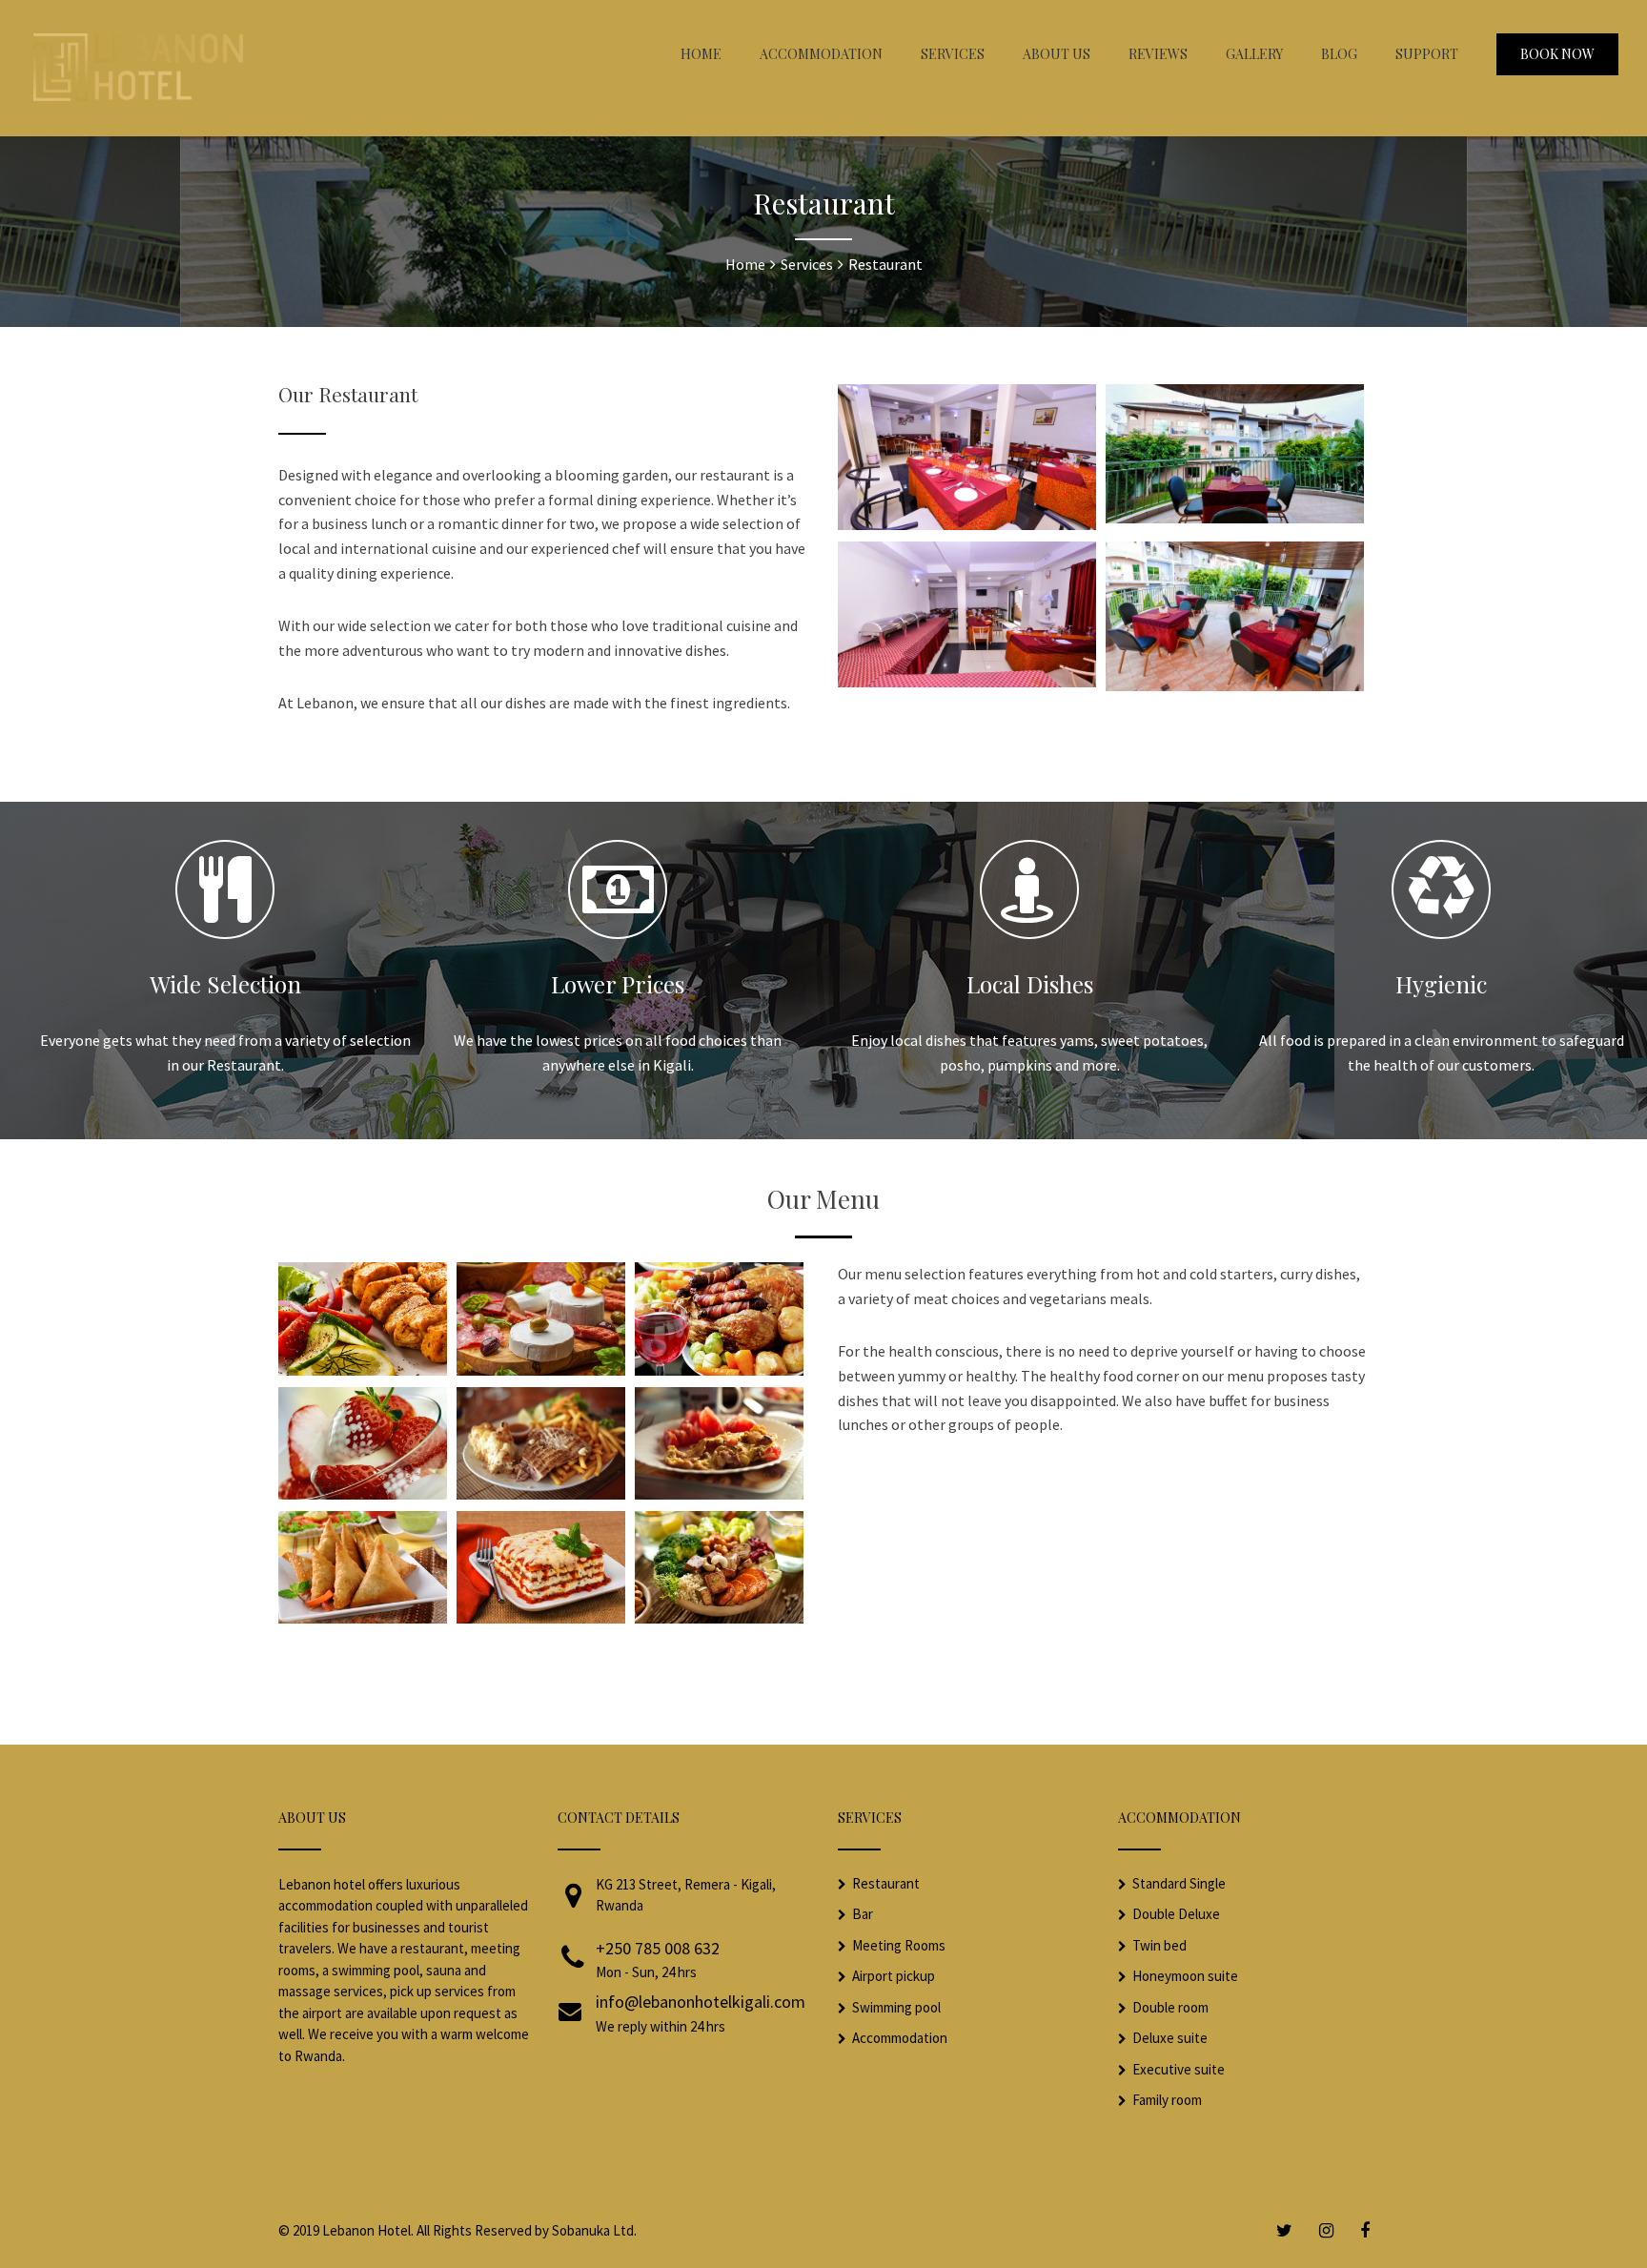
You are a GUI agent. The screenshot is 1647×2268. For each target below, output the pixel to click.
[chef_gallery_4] (363, 1494)
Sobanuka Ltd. (594, 2230)
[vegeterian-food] (719, 1618)
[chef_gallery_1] (363, 1370)
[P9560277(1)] (1235, 685)
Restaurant (886, 1883)
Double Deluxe (1176, 1914)
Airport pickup (894, 1976)
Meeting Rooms (899, 1945)
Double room (1170, 2007)
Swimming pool (896, 2007)
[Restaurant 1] (967, 524)
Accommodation (900, 2038)
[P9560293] (1235, 518)
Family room (1167, 2100)
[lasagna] (541, 1618)
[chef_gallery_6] (719, 1494)
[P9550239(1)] (967, 682)
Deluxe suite (1170, 2038)
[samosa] (363, 1618)
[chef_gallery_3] (719, 1370)
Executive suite (1179, 2069)
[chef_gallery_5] (541, 1494)
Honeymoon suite (1185, 1976)
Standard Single (1179, 1883)
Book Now (1557, 54)
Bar (863, 1914)
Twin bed (1159, 1945)
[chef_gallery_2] (541, 1370)
